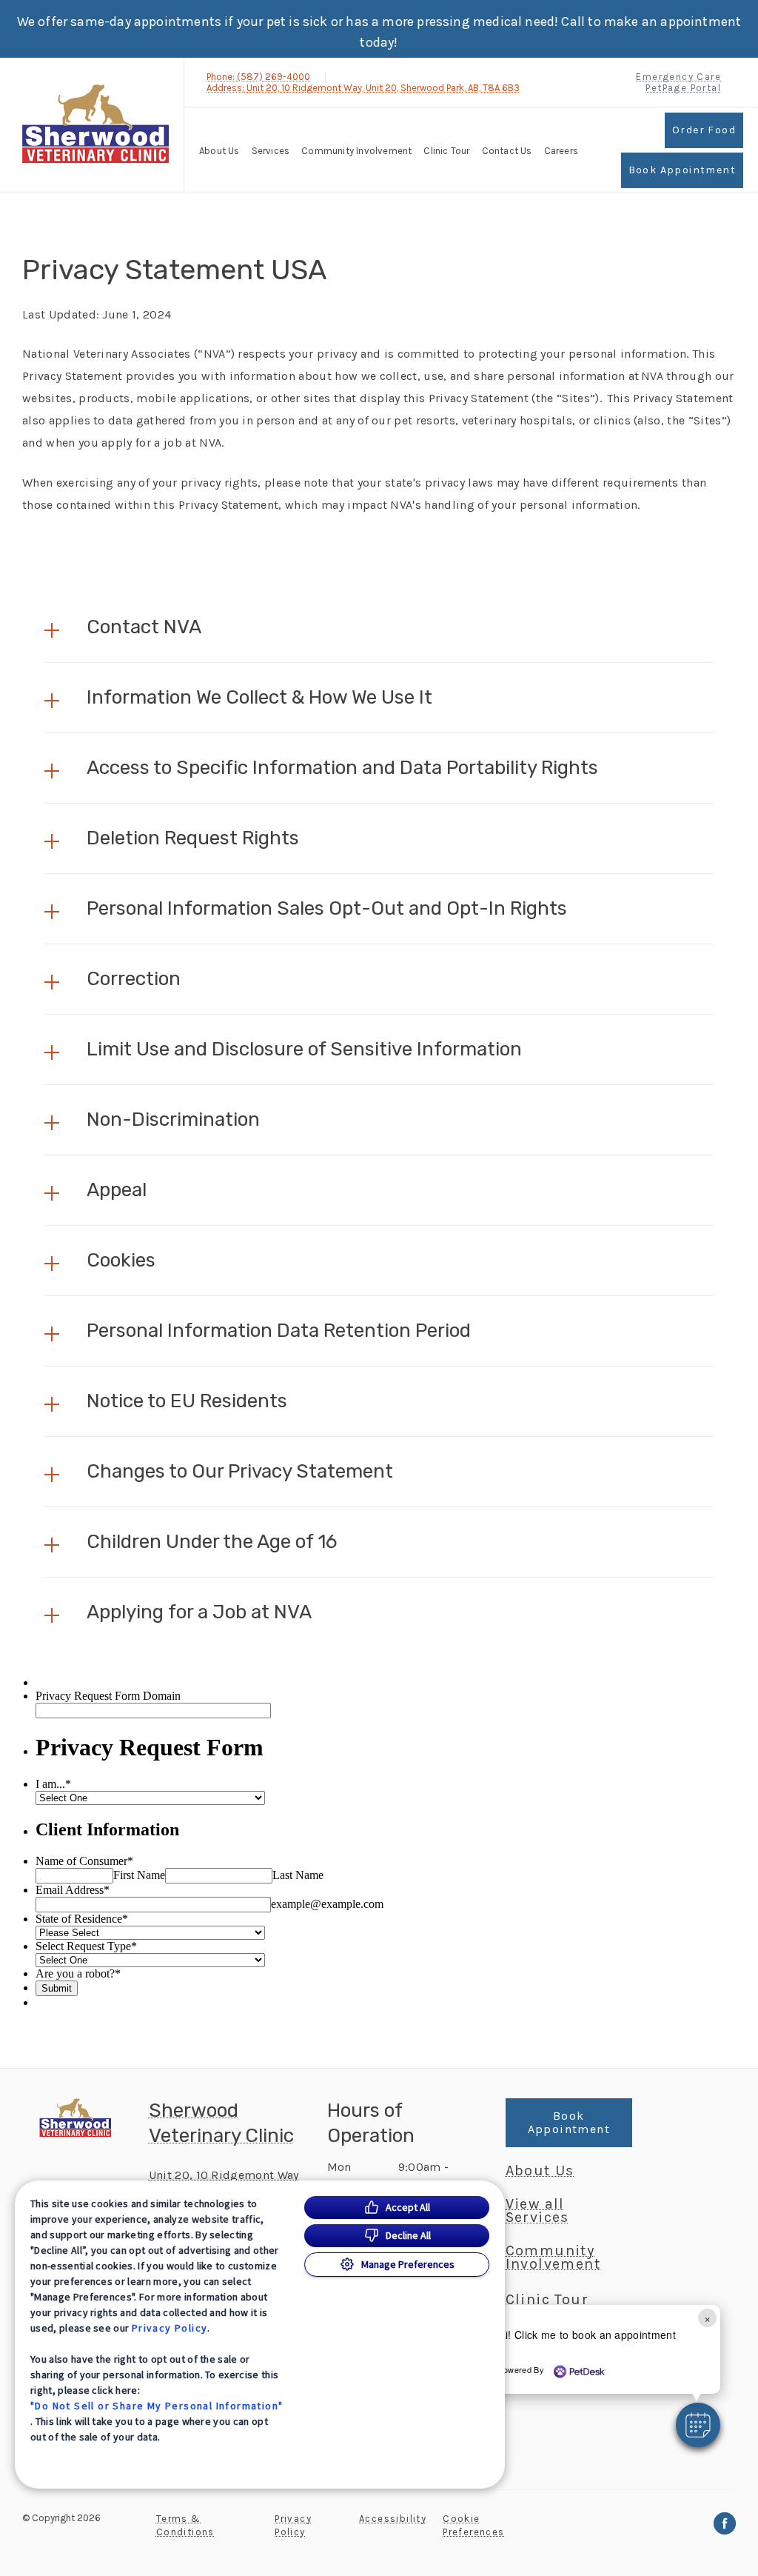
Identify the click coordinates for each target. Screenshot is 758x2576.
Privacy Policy (170, 2328)
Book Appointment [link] (682, 170)
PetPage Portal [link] (683, 88)
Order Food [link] (704, 130)
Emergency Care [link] (678, 77)
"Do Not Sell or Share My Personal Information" (157, 2406)
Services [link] (271, 151)
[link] (95, 123)
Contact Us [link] (507, 151)
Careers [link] (561, 151)
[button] (379, 627)
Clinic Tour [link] (446, 151)
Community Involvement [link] (356, 151)
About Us (219, 151)
